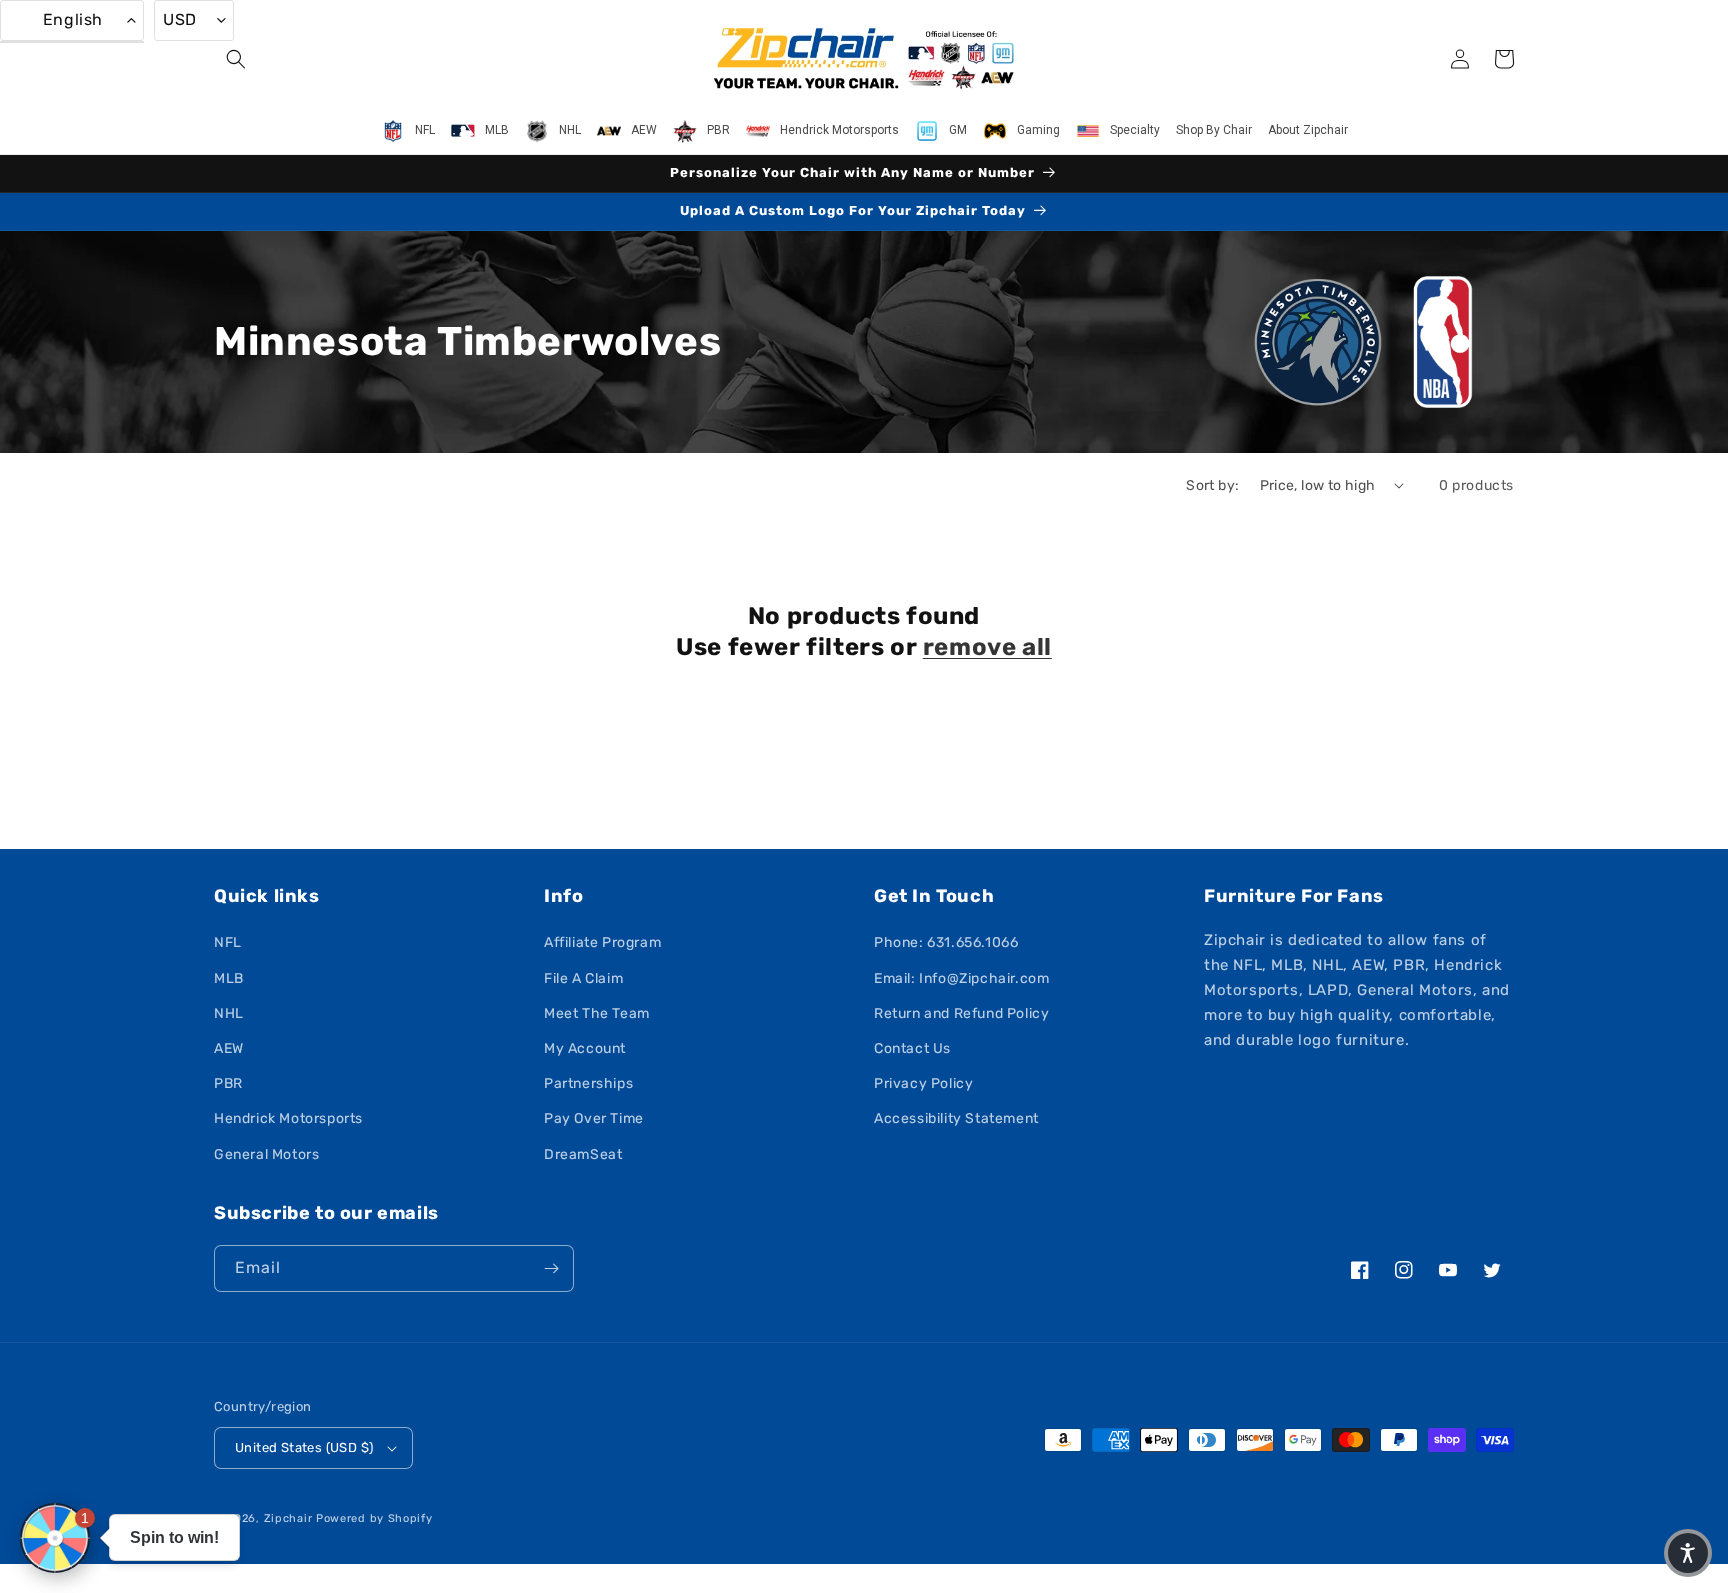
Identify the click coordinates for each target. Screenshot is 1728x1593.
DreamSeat (583, 1154)
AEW (229, 1048)
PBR (228, 1083)
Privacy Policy (923, 1083)
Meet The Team (597, 1013)
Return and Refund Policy (961, 1013)
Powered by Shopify (374, 1518)
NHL (229, 1013)
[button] (236, 59)
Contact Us (912, 1048)
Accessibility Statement (956, 1118)
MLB (229, 978)
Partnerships (588, 1083)
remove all (987, 647)
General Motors (266, 1154)
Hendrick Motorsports (288, 1118)
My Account (585, 1048)
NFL (228, 942)
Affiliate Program (602, 942)
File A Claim (583, 978)
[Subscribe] (551, 1268)
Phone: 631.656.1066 (946, 942)
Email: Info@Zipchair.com (961, 978)
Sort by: (1212, 485)
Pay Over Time (594, 1118)
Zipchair (288, 1518)
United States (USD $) (304, 1447)
